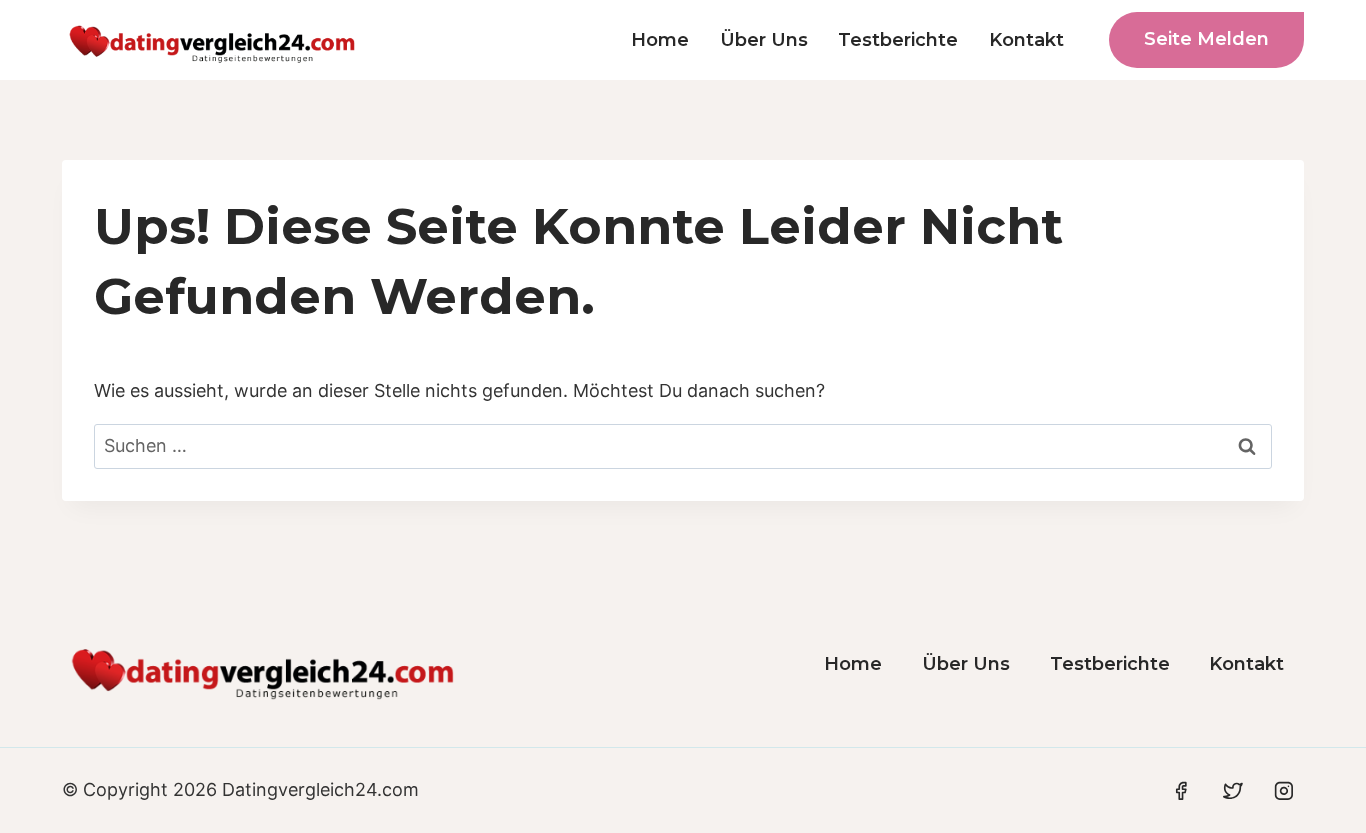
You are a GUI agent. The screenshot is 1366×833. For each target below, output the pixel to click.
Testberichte (898, 40)
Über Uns (764, 40)
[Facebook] (1181, 791)
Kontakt (1026, 40)
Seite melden (1206, 39)
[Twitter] (1233, 791)
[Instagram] (1284, 791)
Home (660, 40)
